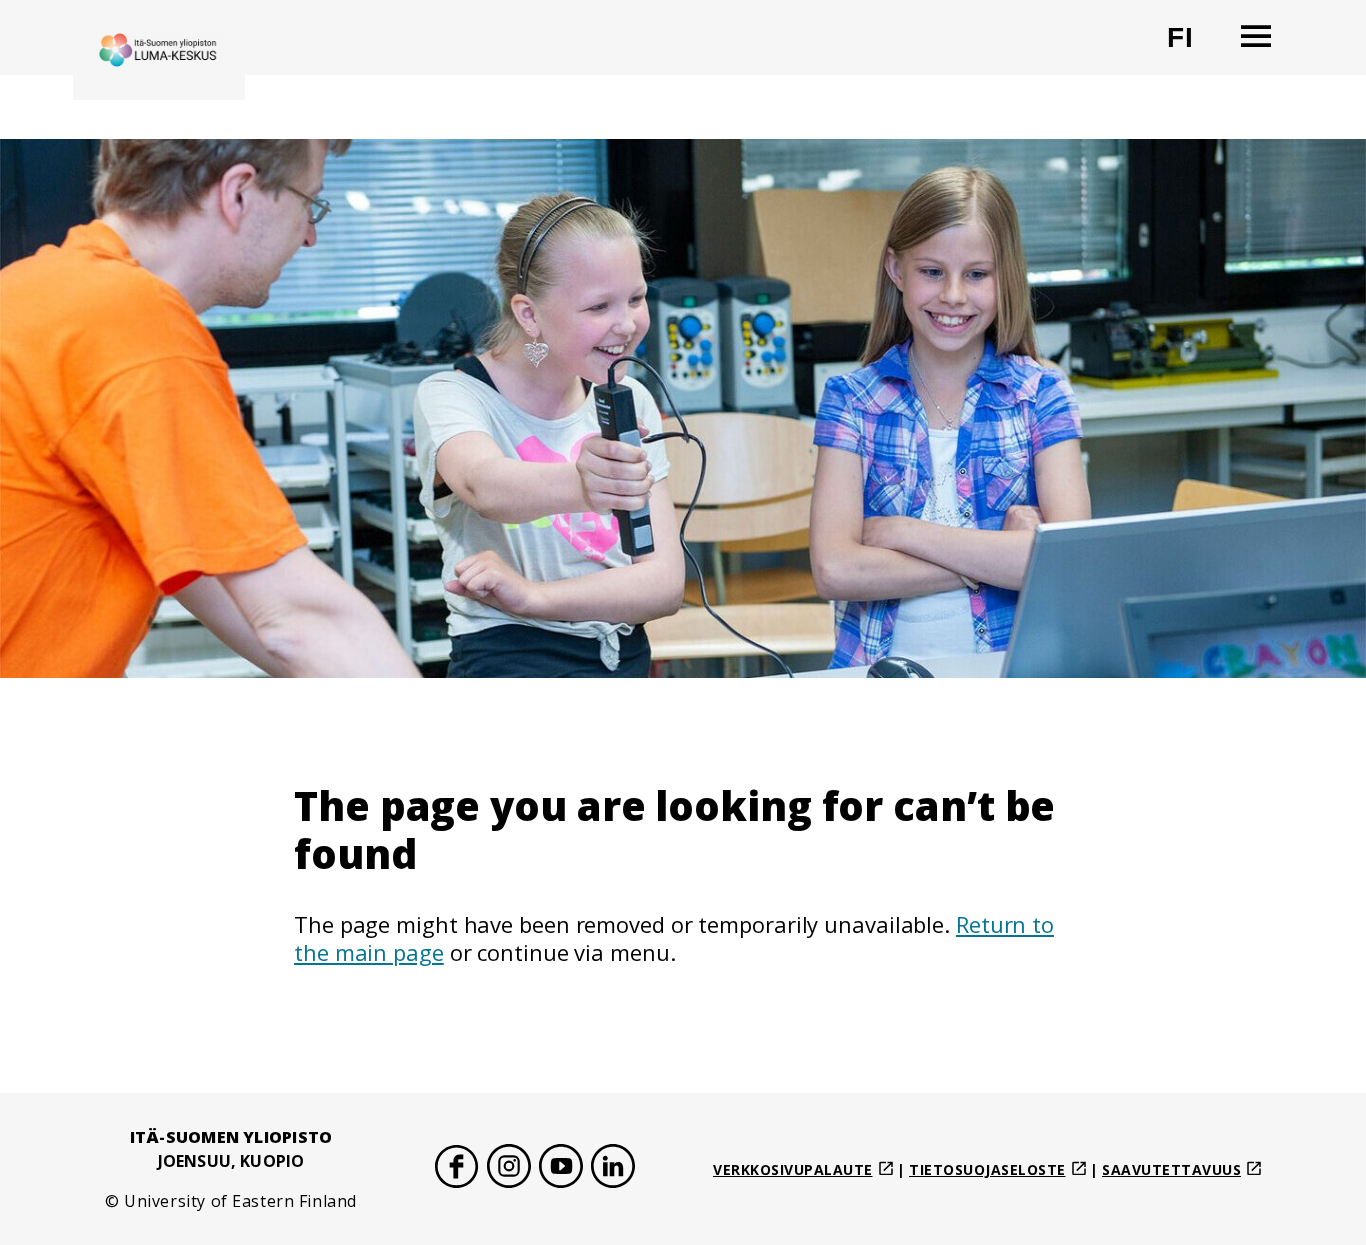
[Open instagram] (509, 1169)
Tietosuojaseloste (987, 1169)
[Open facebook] (457, 1169)
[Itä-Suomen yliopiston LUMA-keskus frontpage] (159, 50)
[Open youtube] (561, 1169)
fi (1192, 45)
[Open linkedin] (613, 1169)
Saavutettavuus (1171, 1169)
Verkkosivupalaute (793, 1169)
